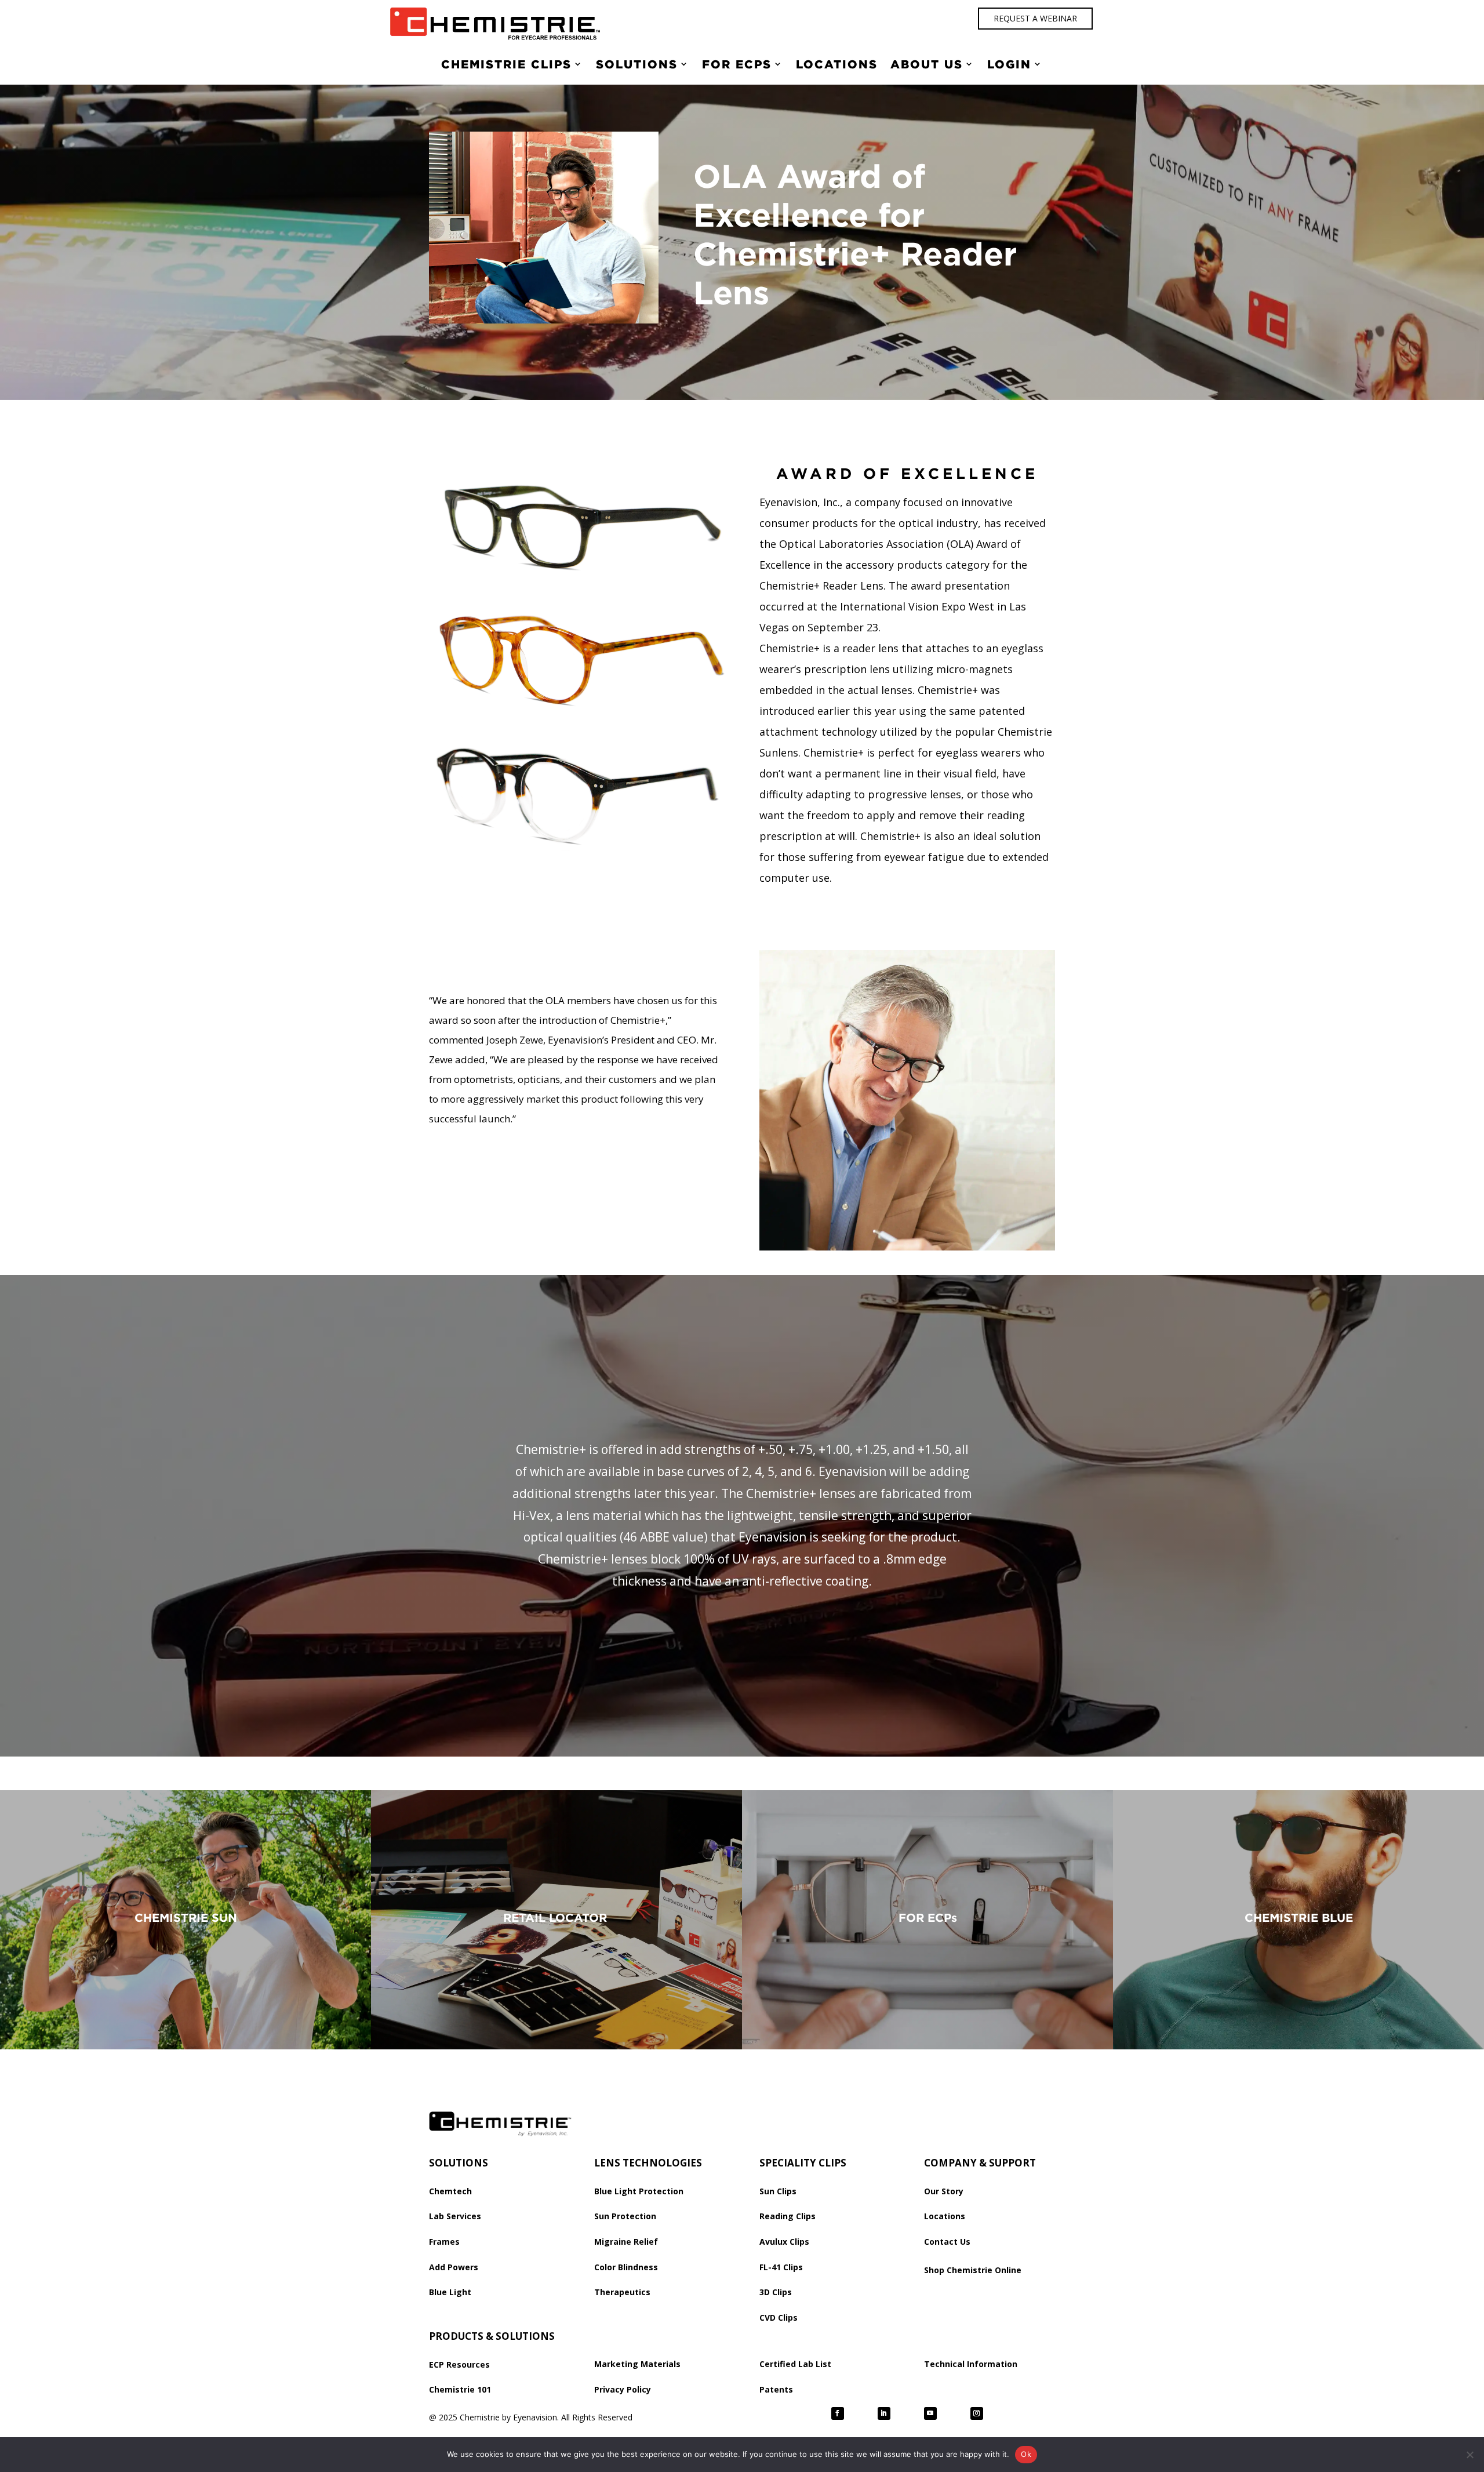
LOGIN (1009, 64)
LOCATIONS (837, 64)
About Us (927, 64)
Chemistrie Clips (506, 64)
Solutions (637, 64)
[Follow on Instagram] (977, 2413)
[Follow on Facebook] (838, 2413)
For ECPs (737, 64)
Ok (1026, 2454)
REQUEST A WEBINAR (1035, 18)
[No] (1470, 2455)
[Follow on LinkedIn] (884, 2413)
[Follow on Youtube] (930, 2413)
